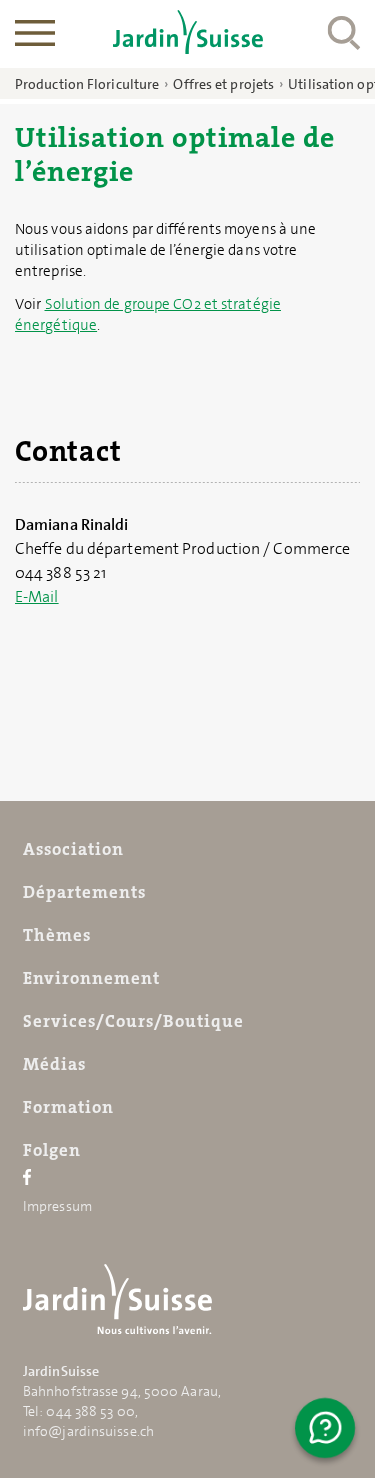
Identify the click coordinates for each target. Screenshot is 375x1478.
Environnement (91, 978)
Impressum (57, 1206)
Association (73, 849)
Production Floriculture (87, 84)
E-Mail (37, 596)
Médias (54, 1064)
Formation (68, 1107)
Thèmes (57, 935)
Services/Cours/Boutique (133, 1021)
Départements (84, 892)
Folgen (52, 1150)
